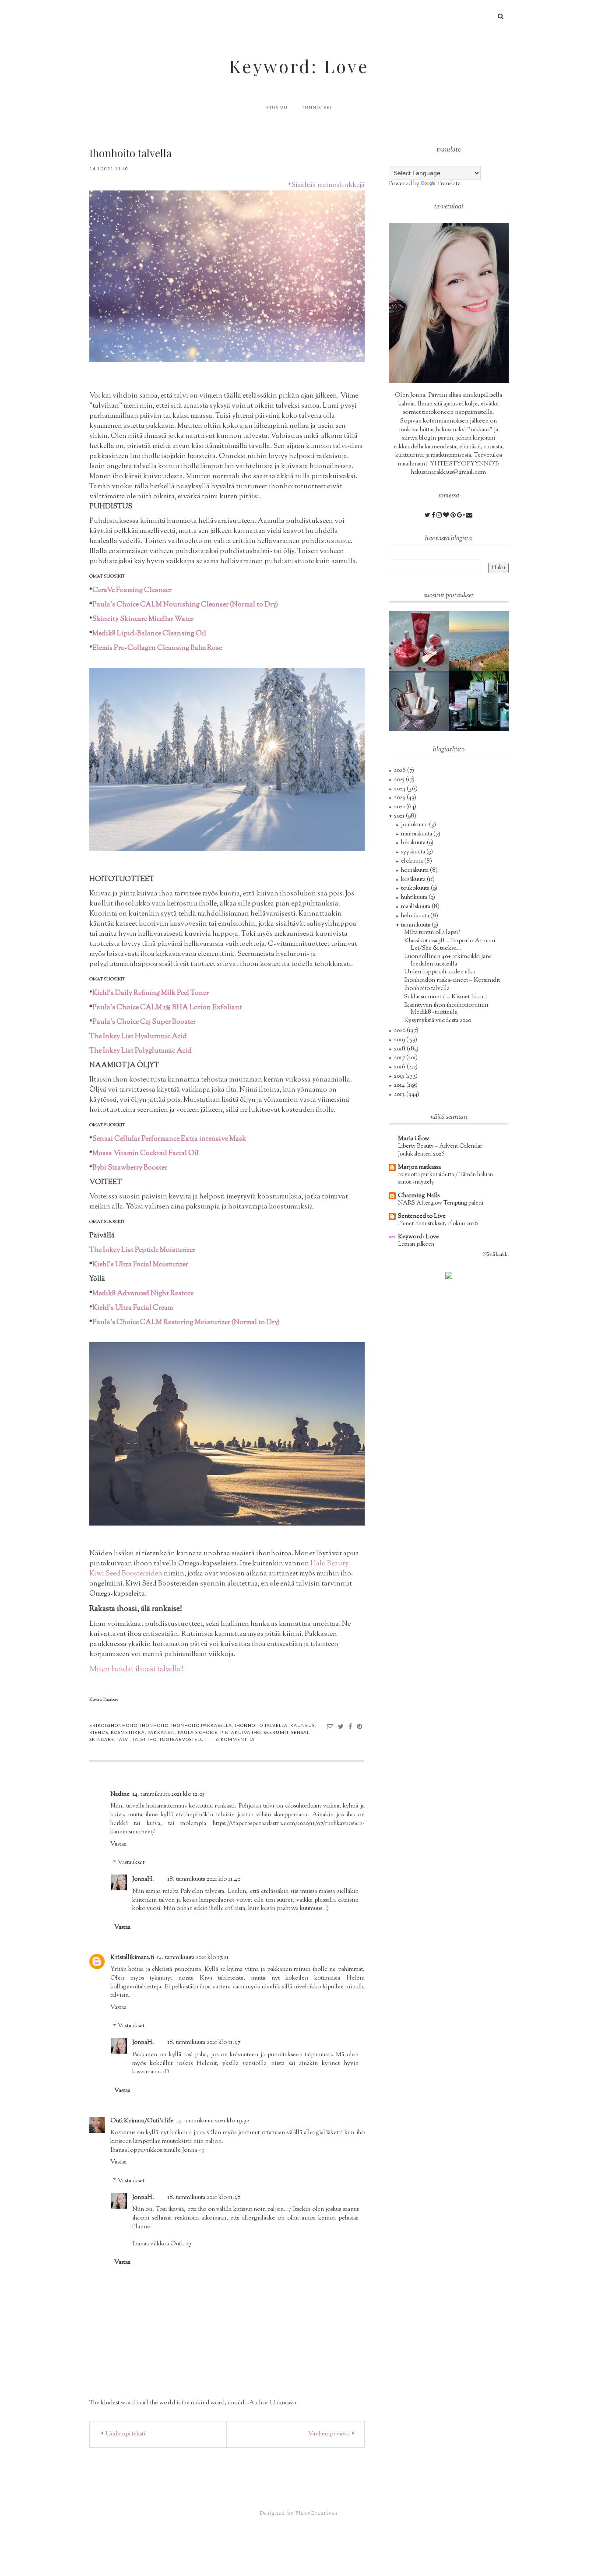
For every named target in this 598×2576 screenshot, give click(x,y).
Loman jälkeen (416, 1244)
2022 (400, 807)
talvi (123, 1739)
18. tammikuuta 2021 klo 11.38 (204, 2198)
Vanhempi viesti (329, 2434)
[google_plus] (462, 516)
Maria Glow (413, 1139)
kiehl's (99, 1732)
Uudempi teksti (125, 2434)
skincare (102, 1739)
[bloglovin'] (447, 516)
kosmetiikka (128, 1732)
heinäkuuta (415, 870)
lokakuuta (414, 843)
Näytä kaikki (496, 1255)
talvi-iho (145, 1739)
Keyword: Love (299, 66)
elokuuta (413, 861)
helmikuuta (416, 916)
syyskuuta (414, 852)
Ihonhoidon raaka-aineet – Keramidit (452, 980)
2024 (400, 789)
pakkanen (161, 1732)
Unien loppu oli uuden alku (440, 972)
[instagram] (440, 516)
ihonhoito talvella (261, 1725)
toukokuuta (416, 888)
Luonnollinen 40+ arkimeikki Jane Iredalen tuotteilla (448, 960)
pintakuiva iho (241, 1732)
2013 (400, 1095)
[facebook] (434, 516)
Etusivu (277, 107)
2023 (400, 798)
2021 (400, 816)
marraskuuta (417, 834)
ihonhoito (154, 1725)
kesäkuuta (414, 880)
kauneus (303, 1725)
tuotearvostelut (183, 1739)
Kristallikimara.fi (132, 1958)
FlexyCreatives (317, 2513)
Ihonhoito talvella (427, 989)
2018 (400, 1049)
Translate (449, 184)
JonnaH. (143, 1879)
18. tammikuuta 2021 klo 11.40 (204, 1879)
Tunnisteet (317, 107)
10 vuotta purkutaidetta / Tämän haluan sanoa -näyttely (445, 1178)
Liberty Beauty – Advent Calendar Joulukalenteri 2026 (440, 1150)
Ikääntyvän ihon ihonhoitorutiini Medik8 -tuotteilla (446, 1009)
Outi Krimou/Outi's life (142, 2121)
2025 (400, 780)
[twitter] (428, 516)
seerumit (276, 1732)
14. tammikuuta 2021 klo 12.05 (168, 1794)
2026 (401, 771)
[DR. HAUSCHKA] (419, 701)
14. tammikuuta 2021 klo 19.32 (213, 2121)
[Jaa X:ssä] (341, 1726)
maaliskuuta (416, 907)
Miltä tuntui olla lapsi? (432, 933)
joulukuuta (415, 825)
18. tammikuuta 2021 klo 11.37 (204, 2043)
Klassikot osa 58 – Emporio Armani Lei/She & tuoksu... (450, 945)
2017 (400, 1058)
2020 (400, 1031)
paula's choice (198, 1732)
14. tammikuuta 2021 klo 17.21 (193, 1958)
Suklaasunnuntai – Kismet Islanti (445, 997)
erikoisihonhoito (113, 1725)
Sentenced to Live (422, 1216)
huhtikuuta (415, 898)
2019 (400, 1040)
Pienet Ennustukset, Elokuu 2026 (438, 1224)
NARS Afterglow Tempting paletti (441, 1203)
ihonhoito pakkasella (202, 1725)
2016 (400, 1067)
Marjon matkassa (419, 1167)
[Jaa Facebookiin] (350, 1726)
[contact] (469, 516)
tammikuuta (416, 925)
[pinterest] (454, 516)
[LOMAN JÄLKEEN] (479, 641)
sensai (300, 1732)
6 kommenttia (236, 1739)
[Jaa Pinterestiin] (360, 1726)
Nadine (120, 1794)
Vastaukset (131, 1863)
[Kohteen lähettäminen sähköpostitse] (330, 1726)
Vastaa (118, 1844)
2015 (400, 1076)
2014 (400, 1085)
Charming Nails (419, 1196)
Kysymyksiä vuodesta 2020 (438, 1021)
